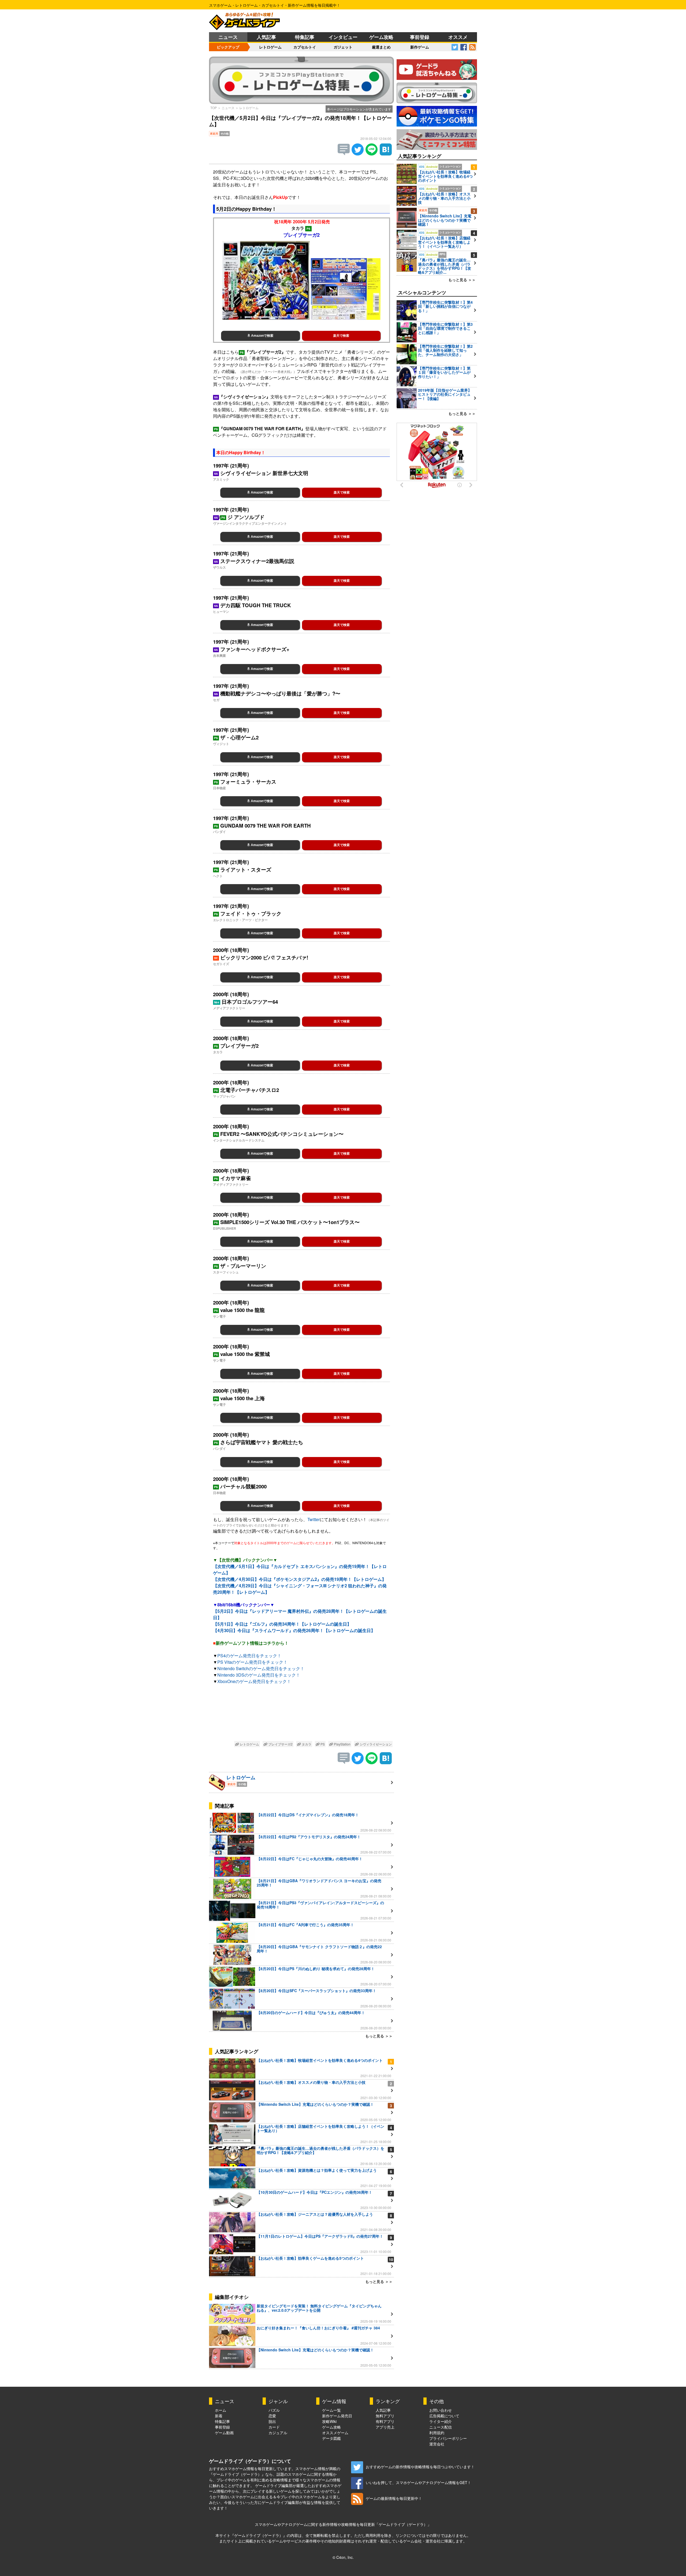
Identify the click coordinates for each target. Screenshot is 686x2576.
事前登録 (420, 37)
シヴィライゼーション (375, 1744)
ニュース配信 (441, 2427)
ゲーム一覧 (331, 2410)
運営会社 (437, 2444)
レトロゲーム (270, 47)
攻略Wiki (329, 2421)
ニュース (228, 37)
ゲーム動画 (224, 2433)
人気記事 (266, 37)
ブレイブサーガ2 (280, 1744)
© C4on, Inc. (343, 2557)
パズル (274, 2410)
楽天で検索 (341, 336)
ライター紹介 (441, 2421)
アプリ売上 (385, 2427)
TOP (214, 108)
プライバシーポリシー (448, 2438)
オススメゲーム (335, 2433)
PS (322, 1744)
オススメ (458, 37)
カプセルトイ (305, 47)
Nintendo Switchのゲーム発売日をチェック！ (261, 1668)
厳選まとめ (381, 47)
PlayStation (342, 1744)
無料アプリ (385, 2416)
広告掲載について (444, 2416)
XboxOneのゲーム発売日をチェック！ (254, 1681)
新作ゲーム (420, 47)
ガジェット (343, 47)
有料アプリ (385, 2421)
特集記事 (305, 37)
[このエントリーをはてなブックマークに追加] (386, 154)
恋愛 (272, 2416)
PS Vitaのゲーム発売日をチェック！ (252, 1662)
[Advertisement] (301, 1714)
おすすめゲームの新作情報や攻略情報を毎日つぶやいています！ (420, 2467)
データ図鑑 (331, 2438)
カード (274, 2427)
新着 (219, 2416)
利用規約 (437, 2433)
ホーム (221, 2410)
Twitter (314, 1519)
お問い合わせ (441, 2410)
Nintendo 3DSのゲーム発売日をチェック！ (259, 1675)
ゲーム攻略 (381, 37)
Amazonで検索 (262, 336)
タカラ (306, 1744)
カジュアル (278, 2433)
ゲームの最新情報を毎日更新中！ (394, 2498)
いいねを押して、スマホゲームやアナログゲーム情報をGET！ (418, 2482)
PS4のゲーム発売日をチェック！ (249, 1656)
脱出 (272, 2421)
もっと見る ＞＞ (379, 2036)
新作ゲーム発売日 (337, 2416)
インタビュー (343, 37)
